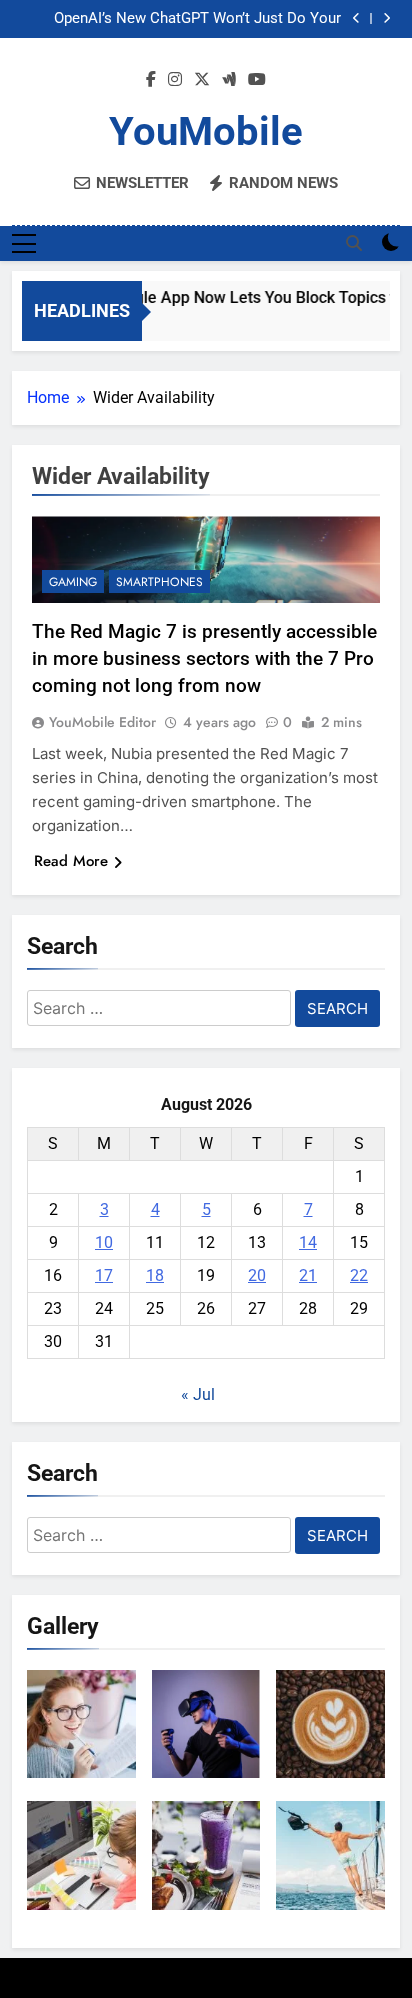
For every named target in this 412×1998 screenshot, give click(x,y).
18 (155, 1275)
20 (257, 1275)
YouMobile (206, 131)
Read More (71, 861)
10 (104, 1242)
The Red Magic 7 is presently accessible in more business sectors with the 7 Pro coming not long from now (204, 658)
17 (104, 1275)
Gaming (73, 582)
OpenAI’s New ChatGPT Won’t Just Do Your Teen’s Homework (197, 19)
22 (359, 1275)
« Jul (198, 1394)
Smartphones (159, 582)
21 (308, 1275)
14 (308, 1242)
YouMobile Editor (102, 722)
